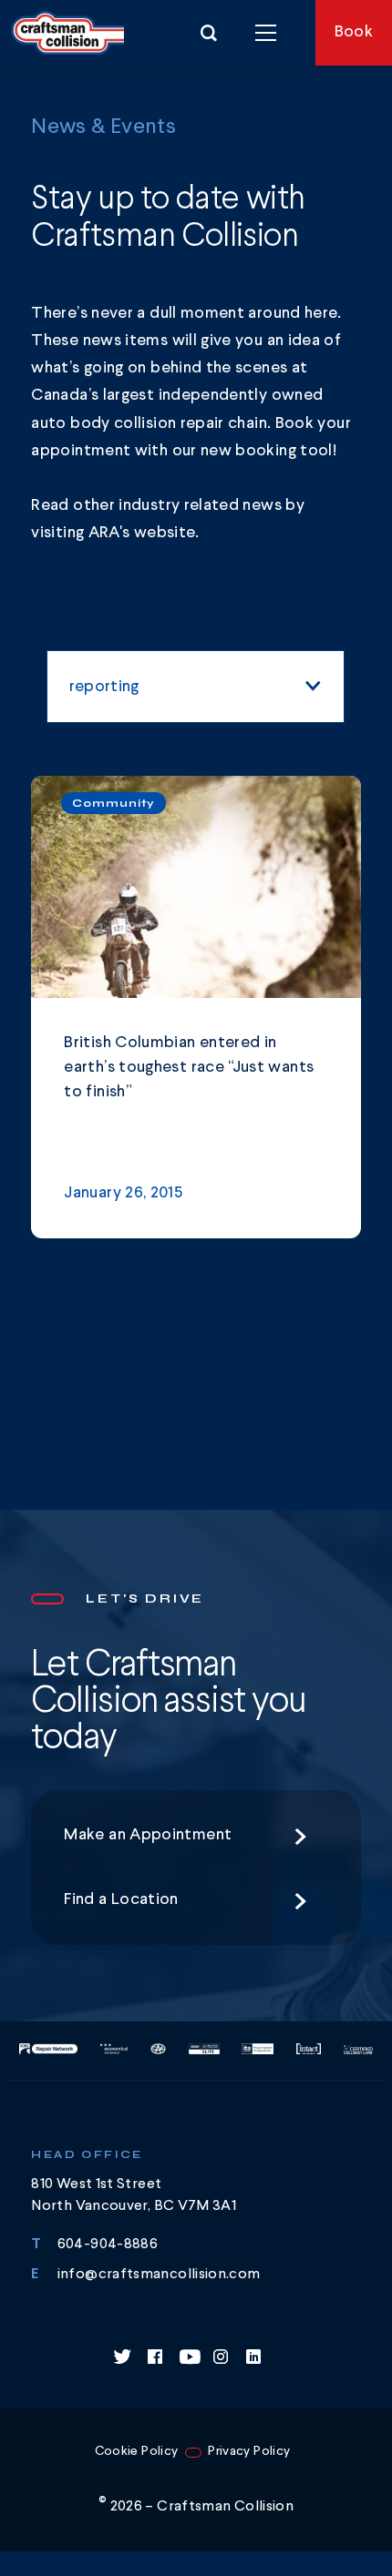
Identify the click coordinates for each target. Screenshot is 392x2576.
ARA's (111, 533)
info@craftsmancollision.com (159, 2275)
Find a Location (121, 1899)
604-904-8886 (108, 2245)
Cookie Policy (137, 2451)
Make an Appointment (148, 1835)
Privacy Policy (249, 2451)
